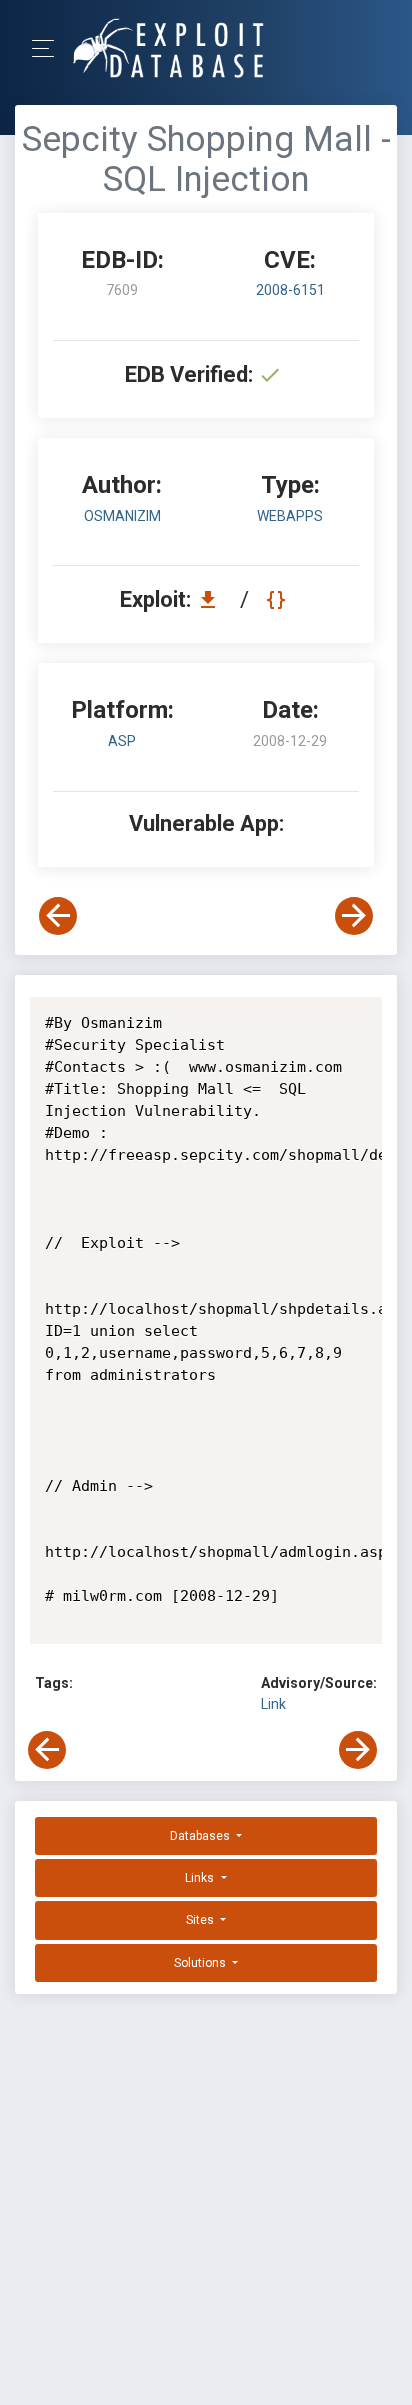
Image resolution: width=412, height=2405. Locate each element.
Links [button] (201, 1878)
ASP (122, 741)
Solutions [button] (201, 1963)
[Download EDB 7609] (213, 599)
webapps (290, 516)
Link (273, 1704)
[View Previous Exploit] (58, 916)
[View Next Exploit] (354, 916)
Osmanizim (122, 516)
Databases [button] (201, 1836)
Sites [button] (201, 1920)
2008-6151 (290, 290)
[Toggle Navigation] (49, 48)
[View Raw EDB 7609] (278, 599)
